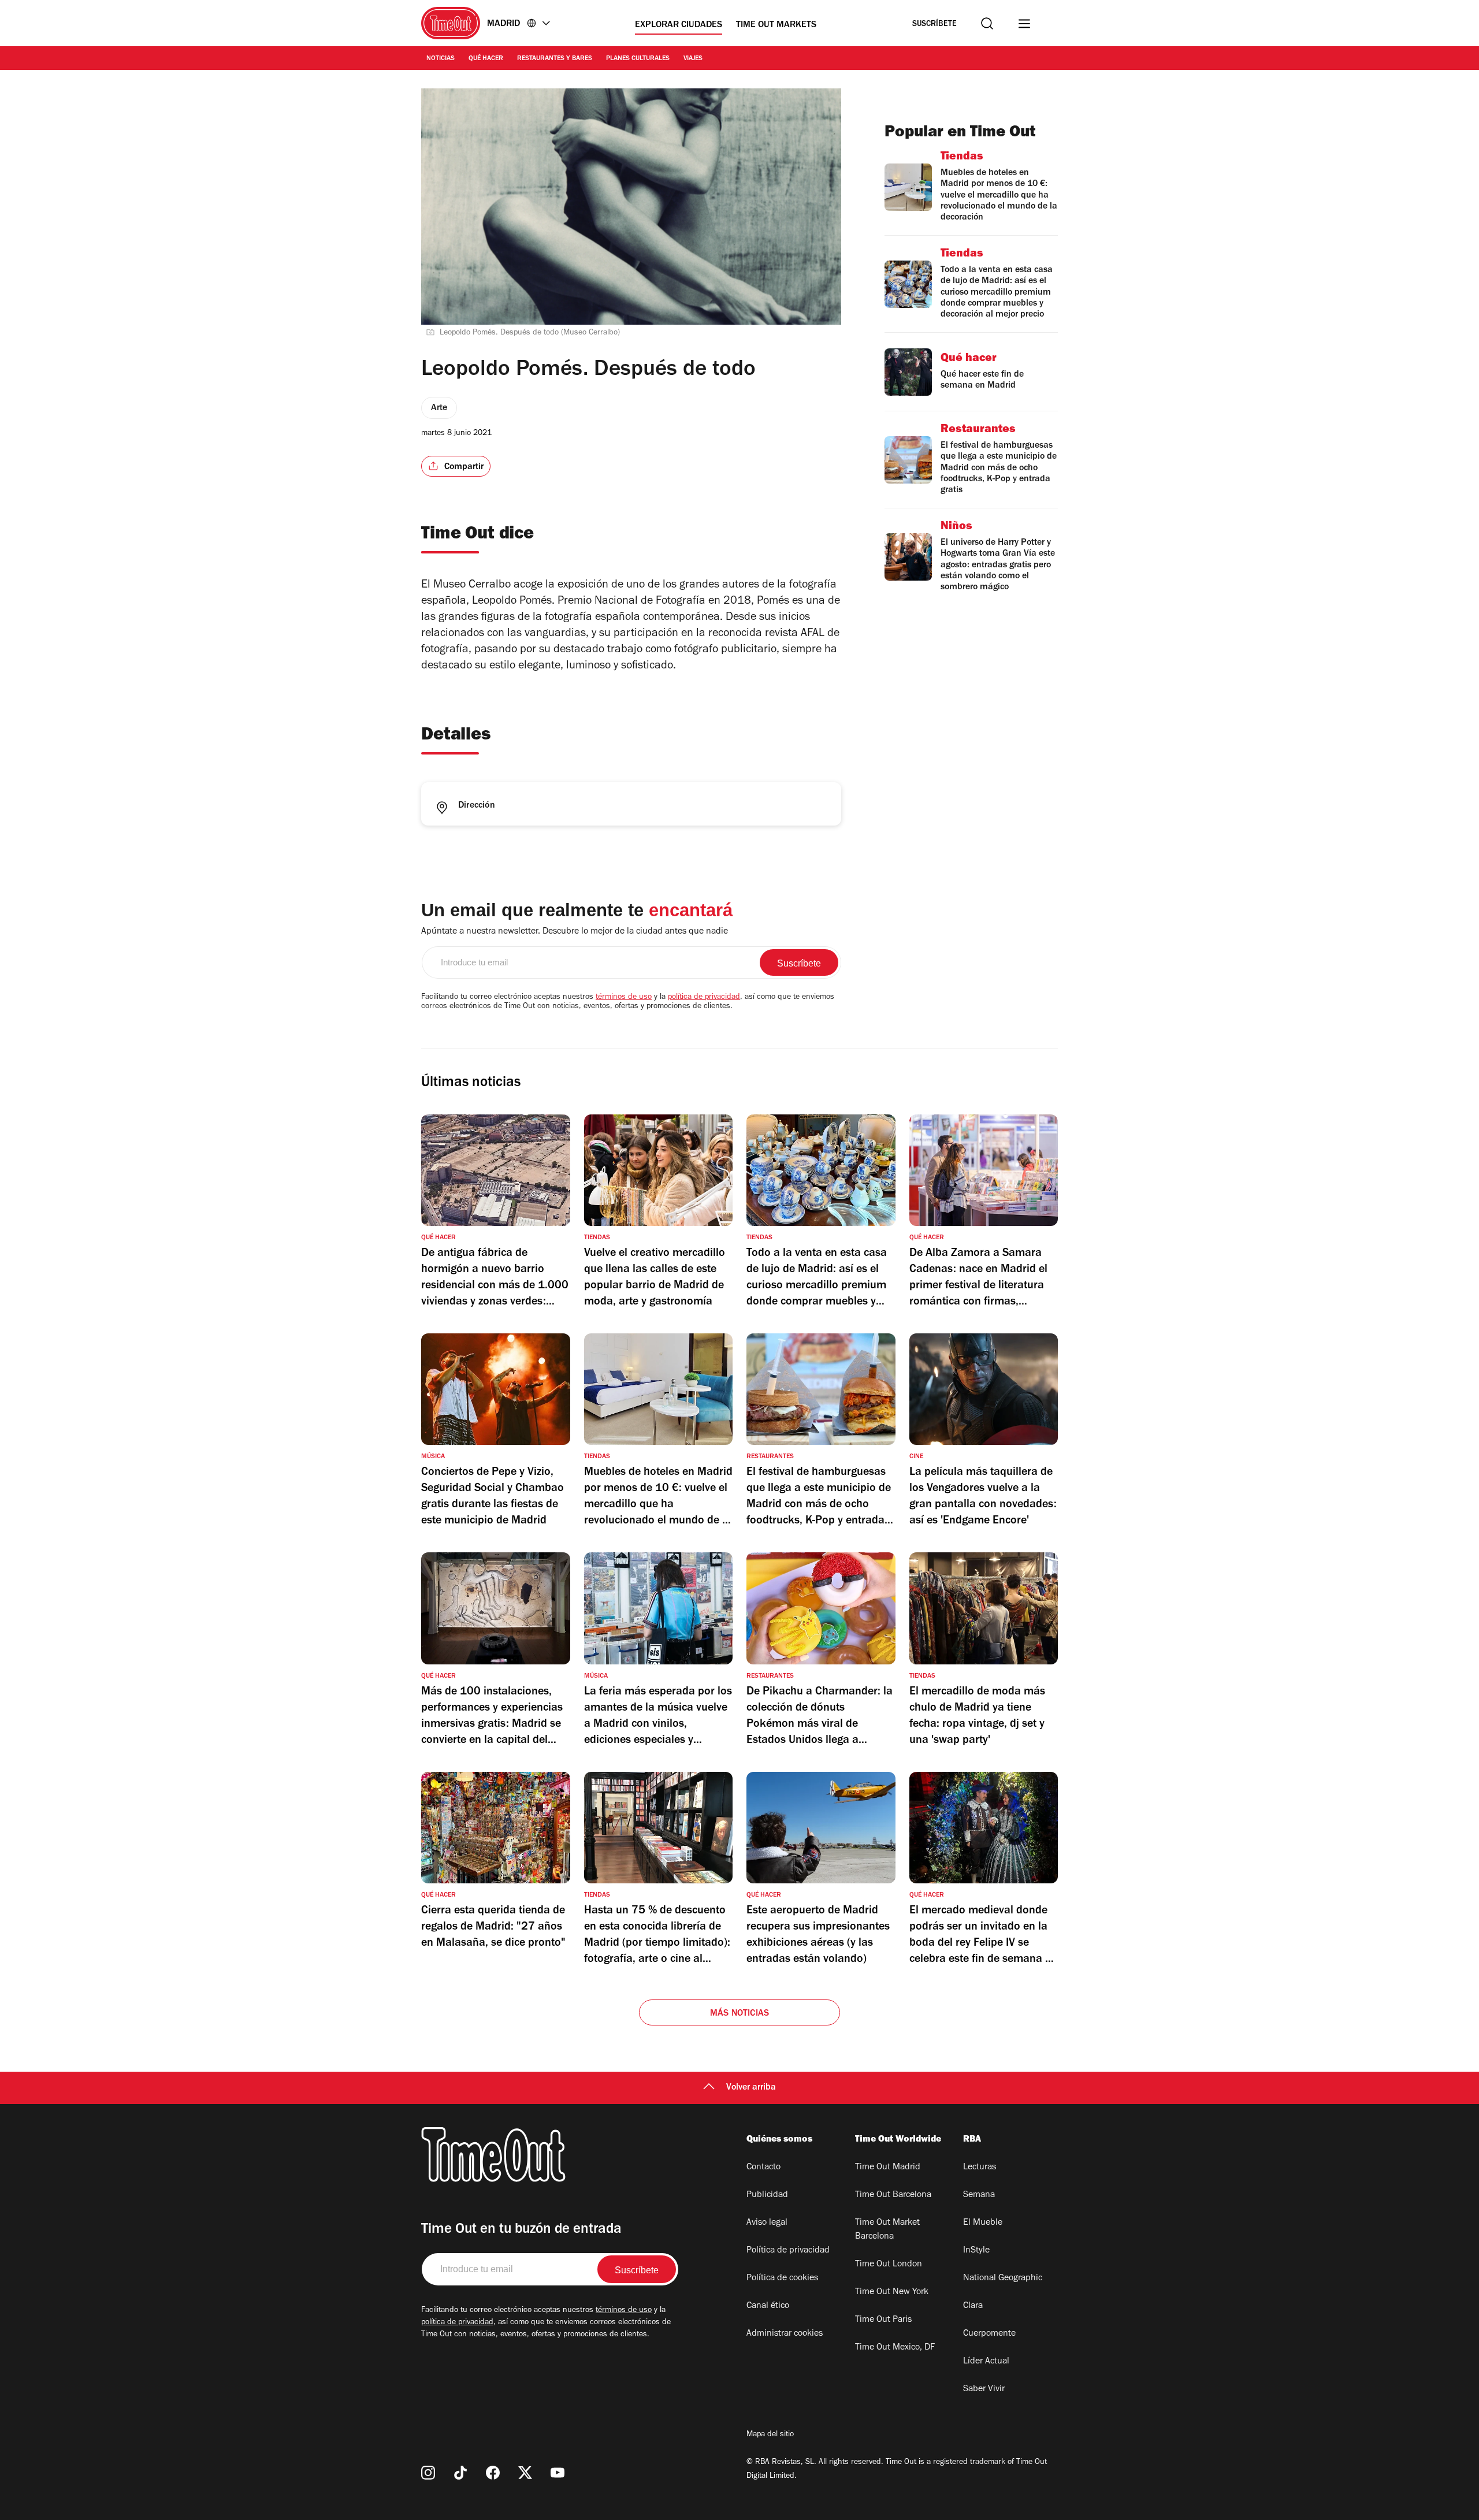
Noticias (441, 59)
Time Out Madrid (888, 2168)
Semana (979, 2195)
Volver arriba (751, 2088)
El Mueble (983, 2223)
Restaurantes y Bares (555, 59)
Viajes (693, 59)
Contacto (763, 2168)
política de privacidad (704, 998)
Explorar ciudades (679, 25)
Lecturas (980, 2168)
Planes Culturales (638, 59)
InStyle (976, 2251)
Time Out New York (892, 2292)
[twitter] (525, 2473)
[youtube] (558, 2473)
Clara (973, 2306)
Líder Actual (986, 2362)
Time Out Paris (883, 2320)
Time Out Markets (776, 25)
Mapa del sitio (770, 2435)
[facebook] (493, 2473)
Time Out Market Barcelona (887, 2230)
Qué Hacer (486, 59)
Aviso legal (767, 2223)
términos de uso (624, 998)
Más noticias (739, 2014)
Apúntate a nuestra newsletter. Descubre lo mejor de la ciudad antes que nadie (575, 932)
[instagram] (428, 2473)
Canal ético (768, 2306)
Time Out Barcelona (893, 2195)
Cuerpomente (989, 2334)
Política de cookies (782, 2279)
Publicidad (767, 2195)
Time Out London (889, 2265)
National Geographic (1003, 2279)
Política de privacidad (788, 2251)
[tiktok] (460, 2473)
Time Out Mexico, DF (895, 2348)
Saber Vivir (984, 2389)
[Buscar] (987, 23)
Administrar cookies (785, 2334)
